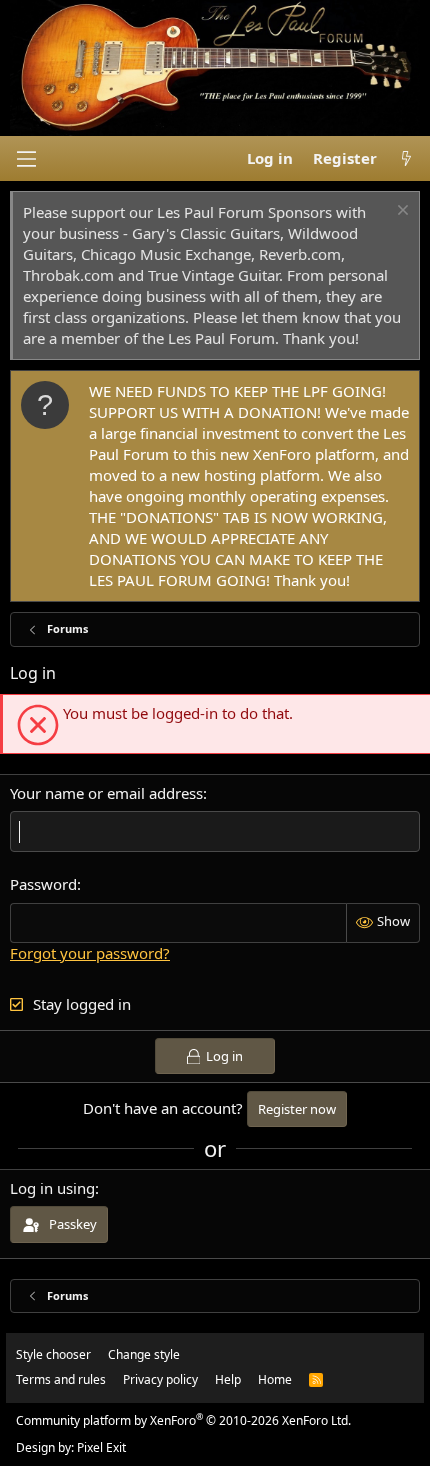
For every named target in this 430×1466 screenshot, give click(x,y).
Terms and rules (61, 1379)
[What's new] (406, 158)
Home (275, 1379)
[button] (26, 159)
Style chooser (53, 1354)
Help (228, 1379)
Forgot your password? (90, 953)
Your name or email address (106, 793)
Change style (144, 1354)
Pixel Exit (101, 1447)
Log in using (52, 1188)
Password (43, 884)
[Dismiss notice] (400, 212)
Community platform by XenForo (183, 1420)
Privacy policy (160, 1379)
